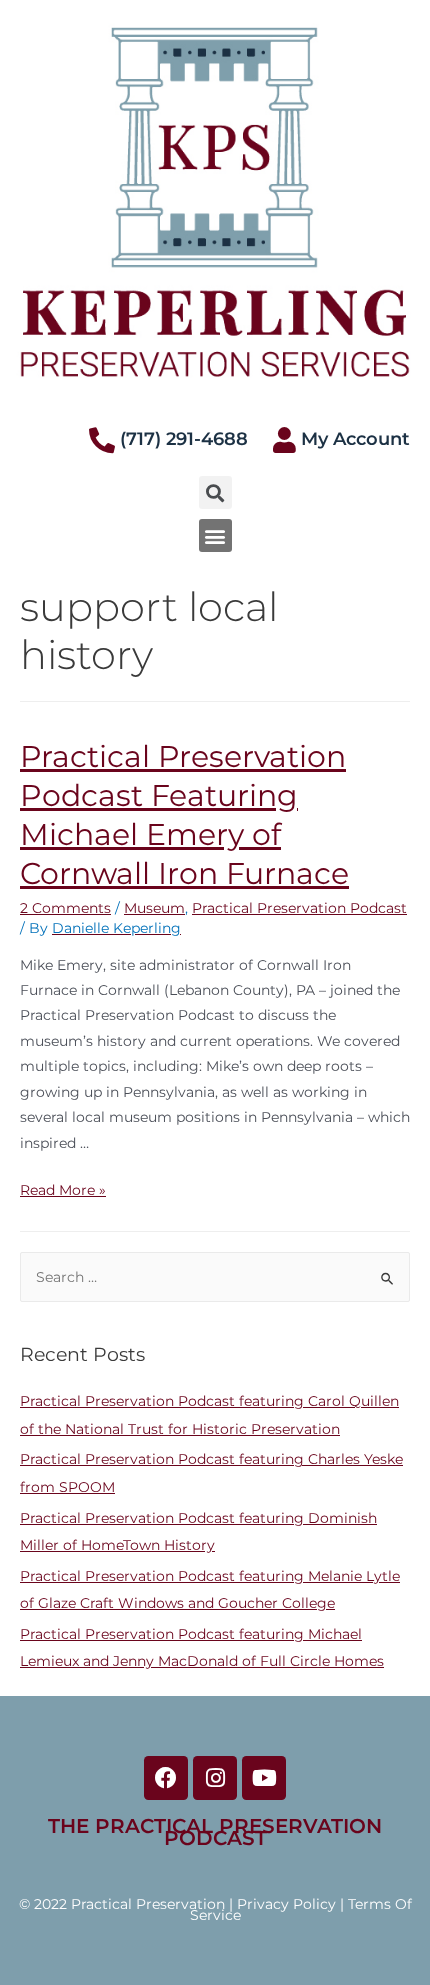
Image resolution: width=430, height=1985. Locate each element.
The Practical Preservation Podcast (215, 1832)
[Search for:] (215, 1277)
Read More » (63, 1190)
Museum (154, 908)
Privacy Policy (286, 1904)
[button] (215, 535)
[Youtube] (264, 1778)
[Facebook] (166, 1778)
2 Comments (65, 908)
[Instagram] (215, 1778)
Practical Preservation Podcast (299, 908)
